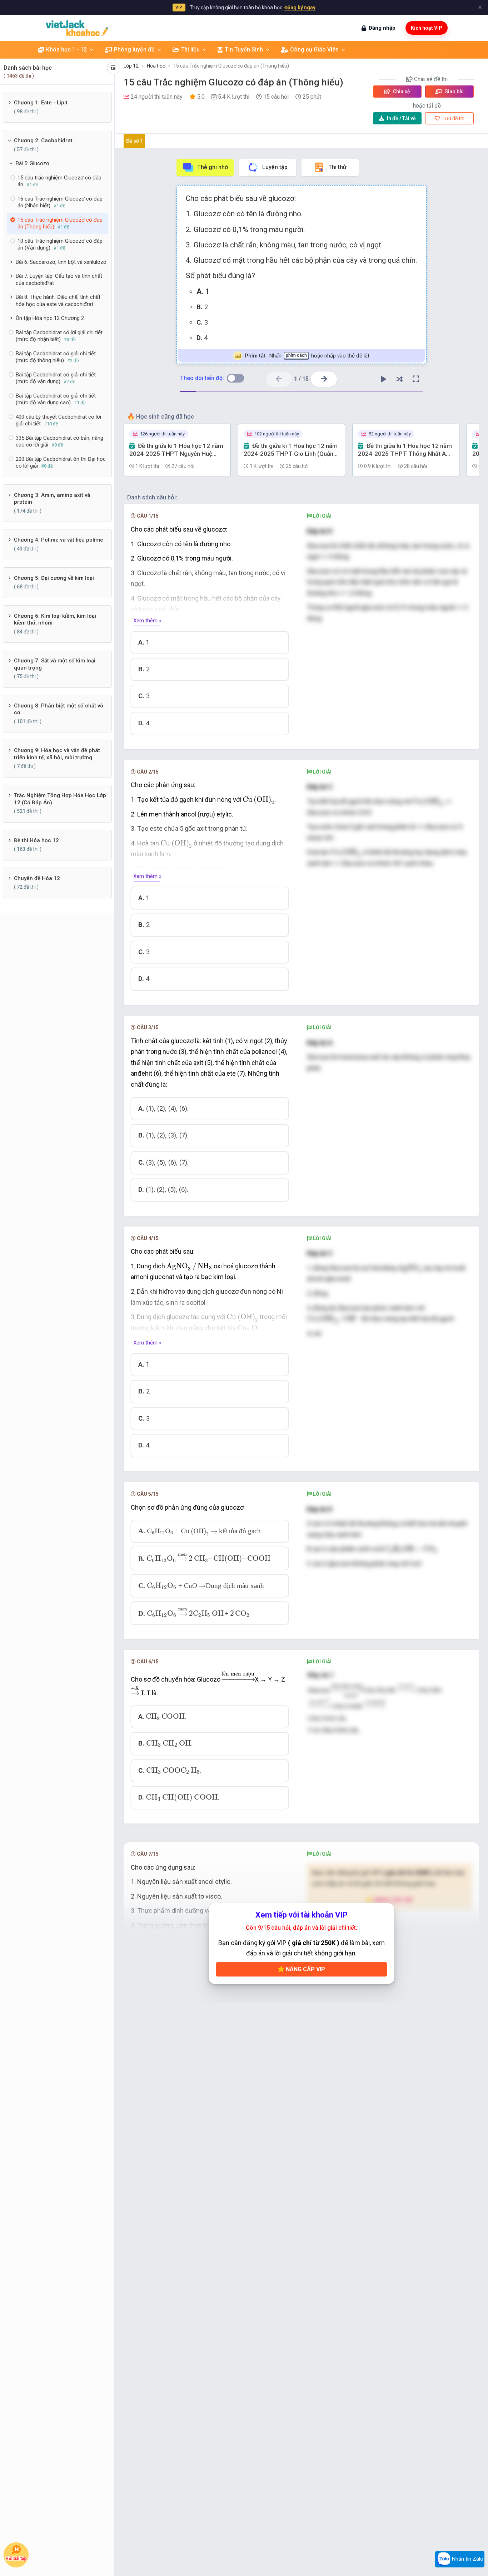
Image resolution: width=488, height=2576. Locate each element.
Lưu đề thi (453, 118)
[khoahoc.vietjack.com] (77, 28)
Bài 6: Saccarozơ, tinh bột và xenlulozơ (61, 262)
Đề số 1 (135, 141)
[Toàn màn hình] (416, 379)
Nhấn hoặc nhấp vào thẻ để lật (307, 356)
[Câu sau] (324, 379)
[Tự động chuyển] (384, 379)
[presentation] (258, 800)
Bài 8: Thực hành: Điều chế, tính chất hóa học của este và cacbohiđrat (58, 301)
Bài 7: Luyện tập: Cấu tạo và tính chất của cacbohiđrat (59, 280)
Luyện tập (275, 167)
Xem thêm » (147, 621)
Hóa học (156, 66)
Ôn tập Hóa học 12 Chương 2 (50, 318)
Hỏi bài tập (16, 2559)
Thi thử (337, 167)
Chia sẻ (401, 92)
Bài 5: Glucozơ (33, 163)
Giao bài (454, 92)
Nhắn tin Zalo (467, 2559)
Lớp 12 (131, 66)
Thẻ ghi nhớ (213, 167)
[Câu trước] (279, 379)
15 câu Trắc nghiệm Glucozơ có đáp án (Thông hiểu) (231, 66)
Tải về (401, 118)
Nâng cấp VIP (305, 1969)
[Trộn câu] (400, 379)
